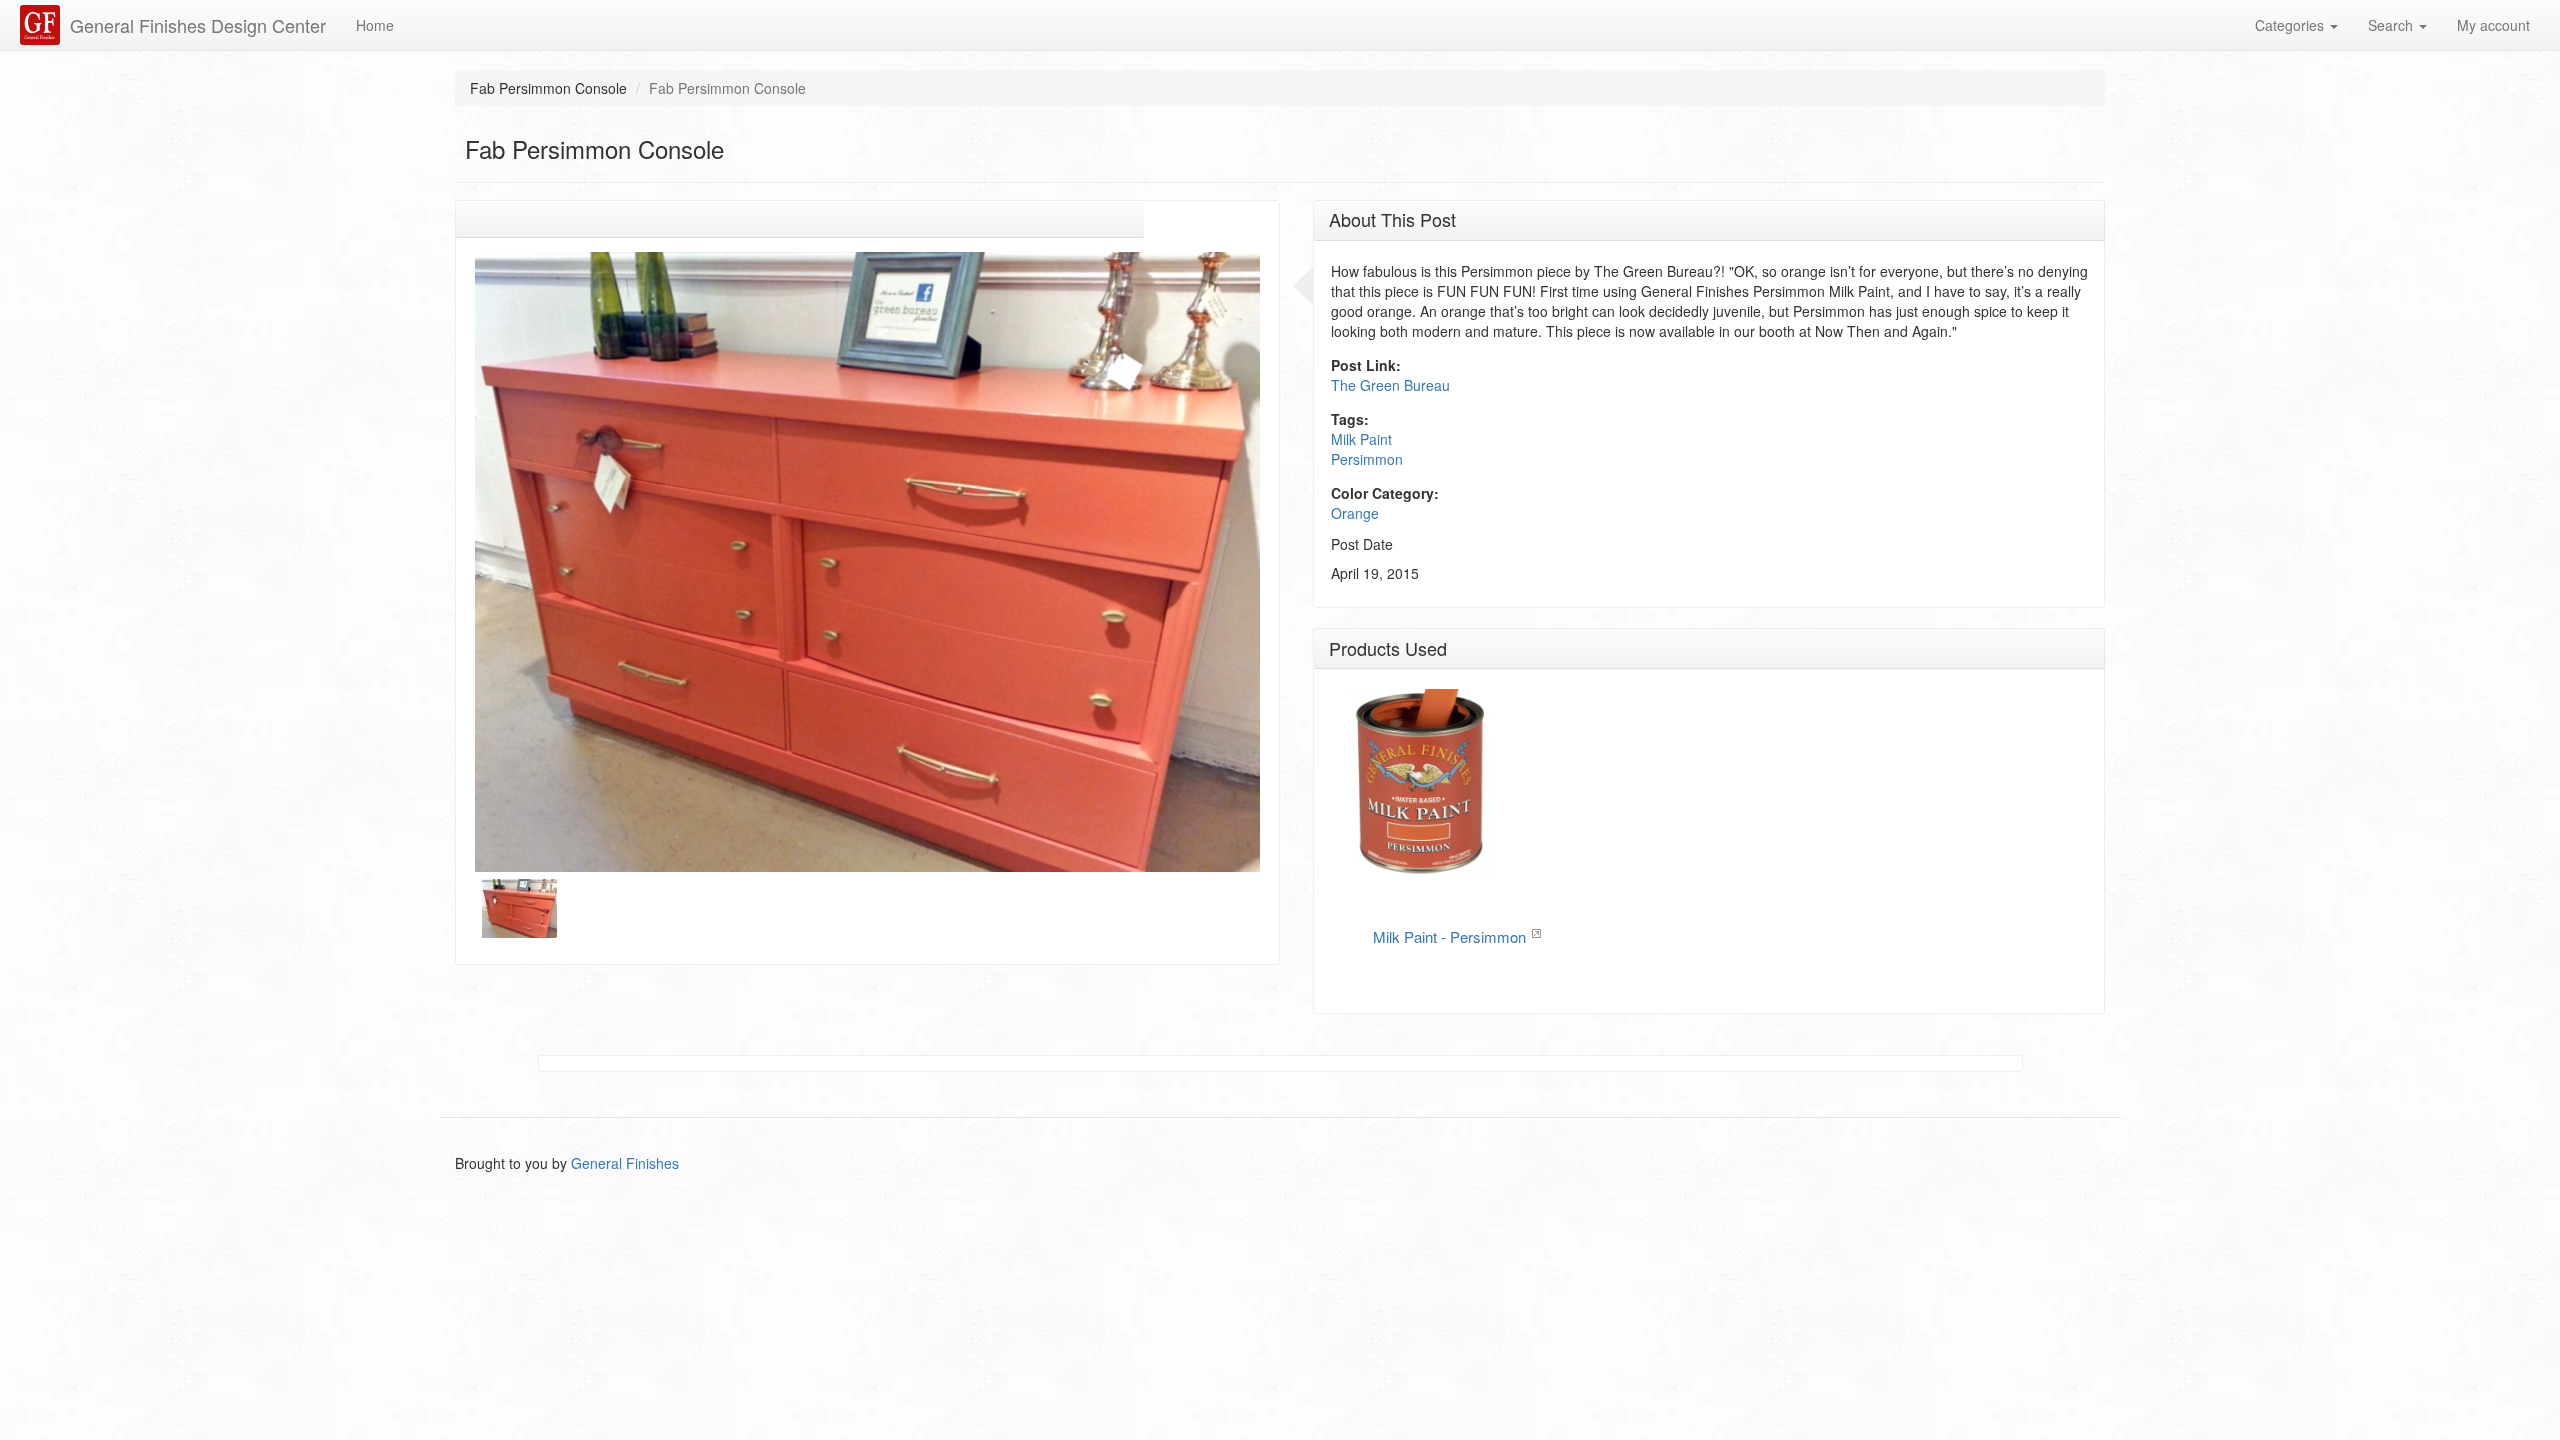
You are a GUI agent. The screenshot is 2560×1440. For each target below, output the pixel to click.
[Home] (42, 25)
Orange (1355, 513)
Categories (2291, 25)
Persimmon (1367, 459)
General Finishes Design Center (198, 25)
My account (2493, 25)
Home (375, 25)
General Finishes (625, 1163)
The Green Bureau (1390, 385)
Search (2392, 25)
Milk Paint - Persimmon (1449, 936)
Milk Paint (1361, 439)
